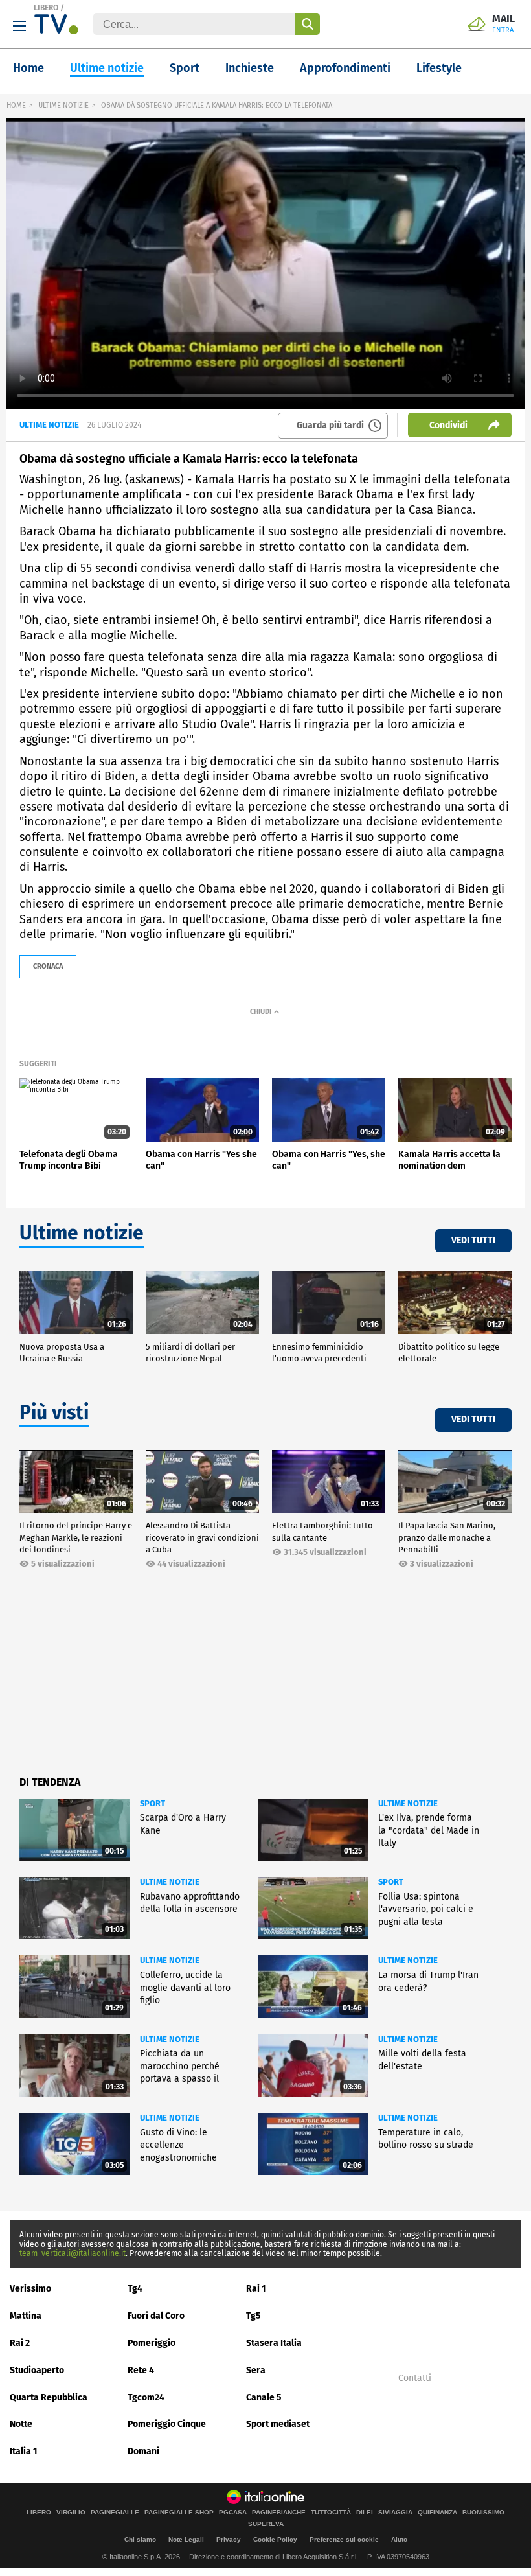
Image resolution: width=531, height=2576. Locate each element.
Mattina (26, 2316)
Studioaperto (37, 2370)
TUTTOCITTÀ (331, 2513)
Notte (21, 2424)
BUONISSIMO (483, 2513)
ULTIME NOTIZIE (63, 105)
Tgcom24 (146, 2398)
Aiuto (399, 2539)
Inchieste (250, 68)
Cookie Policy (275, 2539)
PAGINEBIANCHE (279, 2513)
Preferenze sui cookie (344, 2539)
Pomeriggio (152, 2343)
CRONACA (48, 966)
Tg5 (254, 2316)
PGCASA (233, 2513)
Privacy (229, 2539)
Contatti (415, 2378)
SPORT (153, 1803)
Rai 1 (256, 2289)
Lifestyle (439, 68)
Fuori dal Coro (156, 2316)
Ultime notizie (107, 68)
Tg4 (135, 2289)
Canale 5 (264, 2398)
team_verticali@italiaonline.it (73, 2253)
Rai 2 (20, 2343)
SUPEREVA (266, 2524)
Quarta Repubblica (49, 2398)
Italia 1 (24, 2451)
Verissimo (30, 2289)
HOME (16, 105)
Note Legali (186, 2539)
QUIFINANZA (437, 2513)
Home (28, 68)
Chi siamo (140, 2539)
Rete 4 (141, 2370)
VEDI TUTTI (473, 1240)
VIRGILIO (71, 2513)
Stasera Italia (274, 2343)
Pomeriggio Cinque (167, 2424)
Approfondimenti (345, 68)
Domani (143, 2451)
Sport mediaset (278, 2424)
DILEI (365, 2513)
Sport (185, 68)
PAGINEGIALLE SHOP (179, 2513)
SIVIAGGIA (395, 2513)
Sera (256, 2370)
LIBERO (46, 8)
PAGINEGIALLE (115, 2513)
